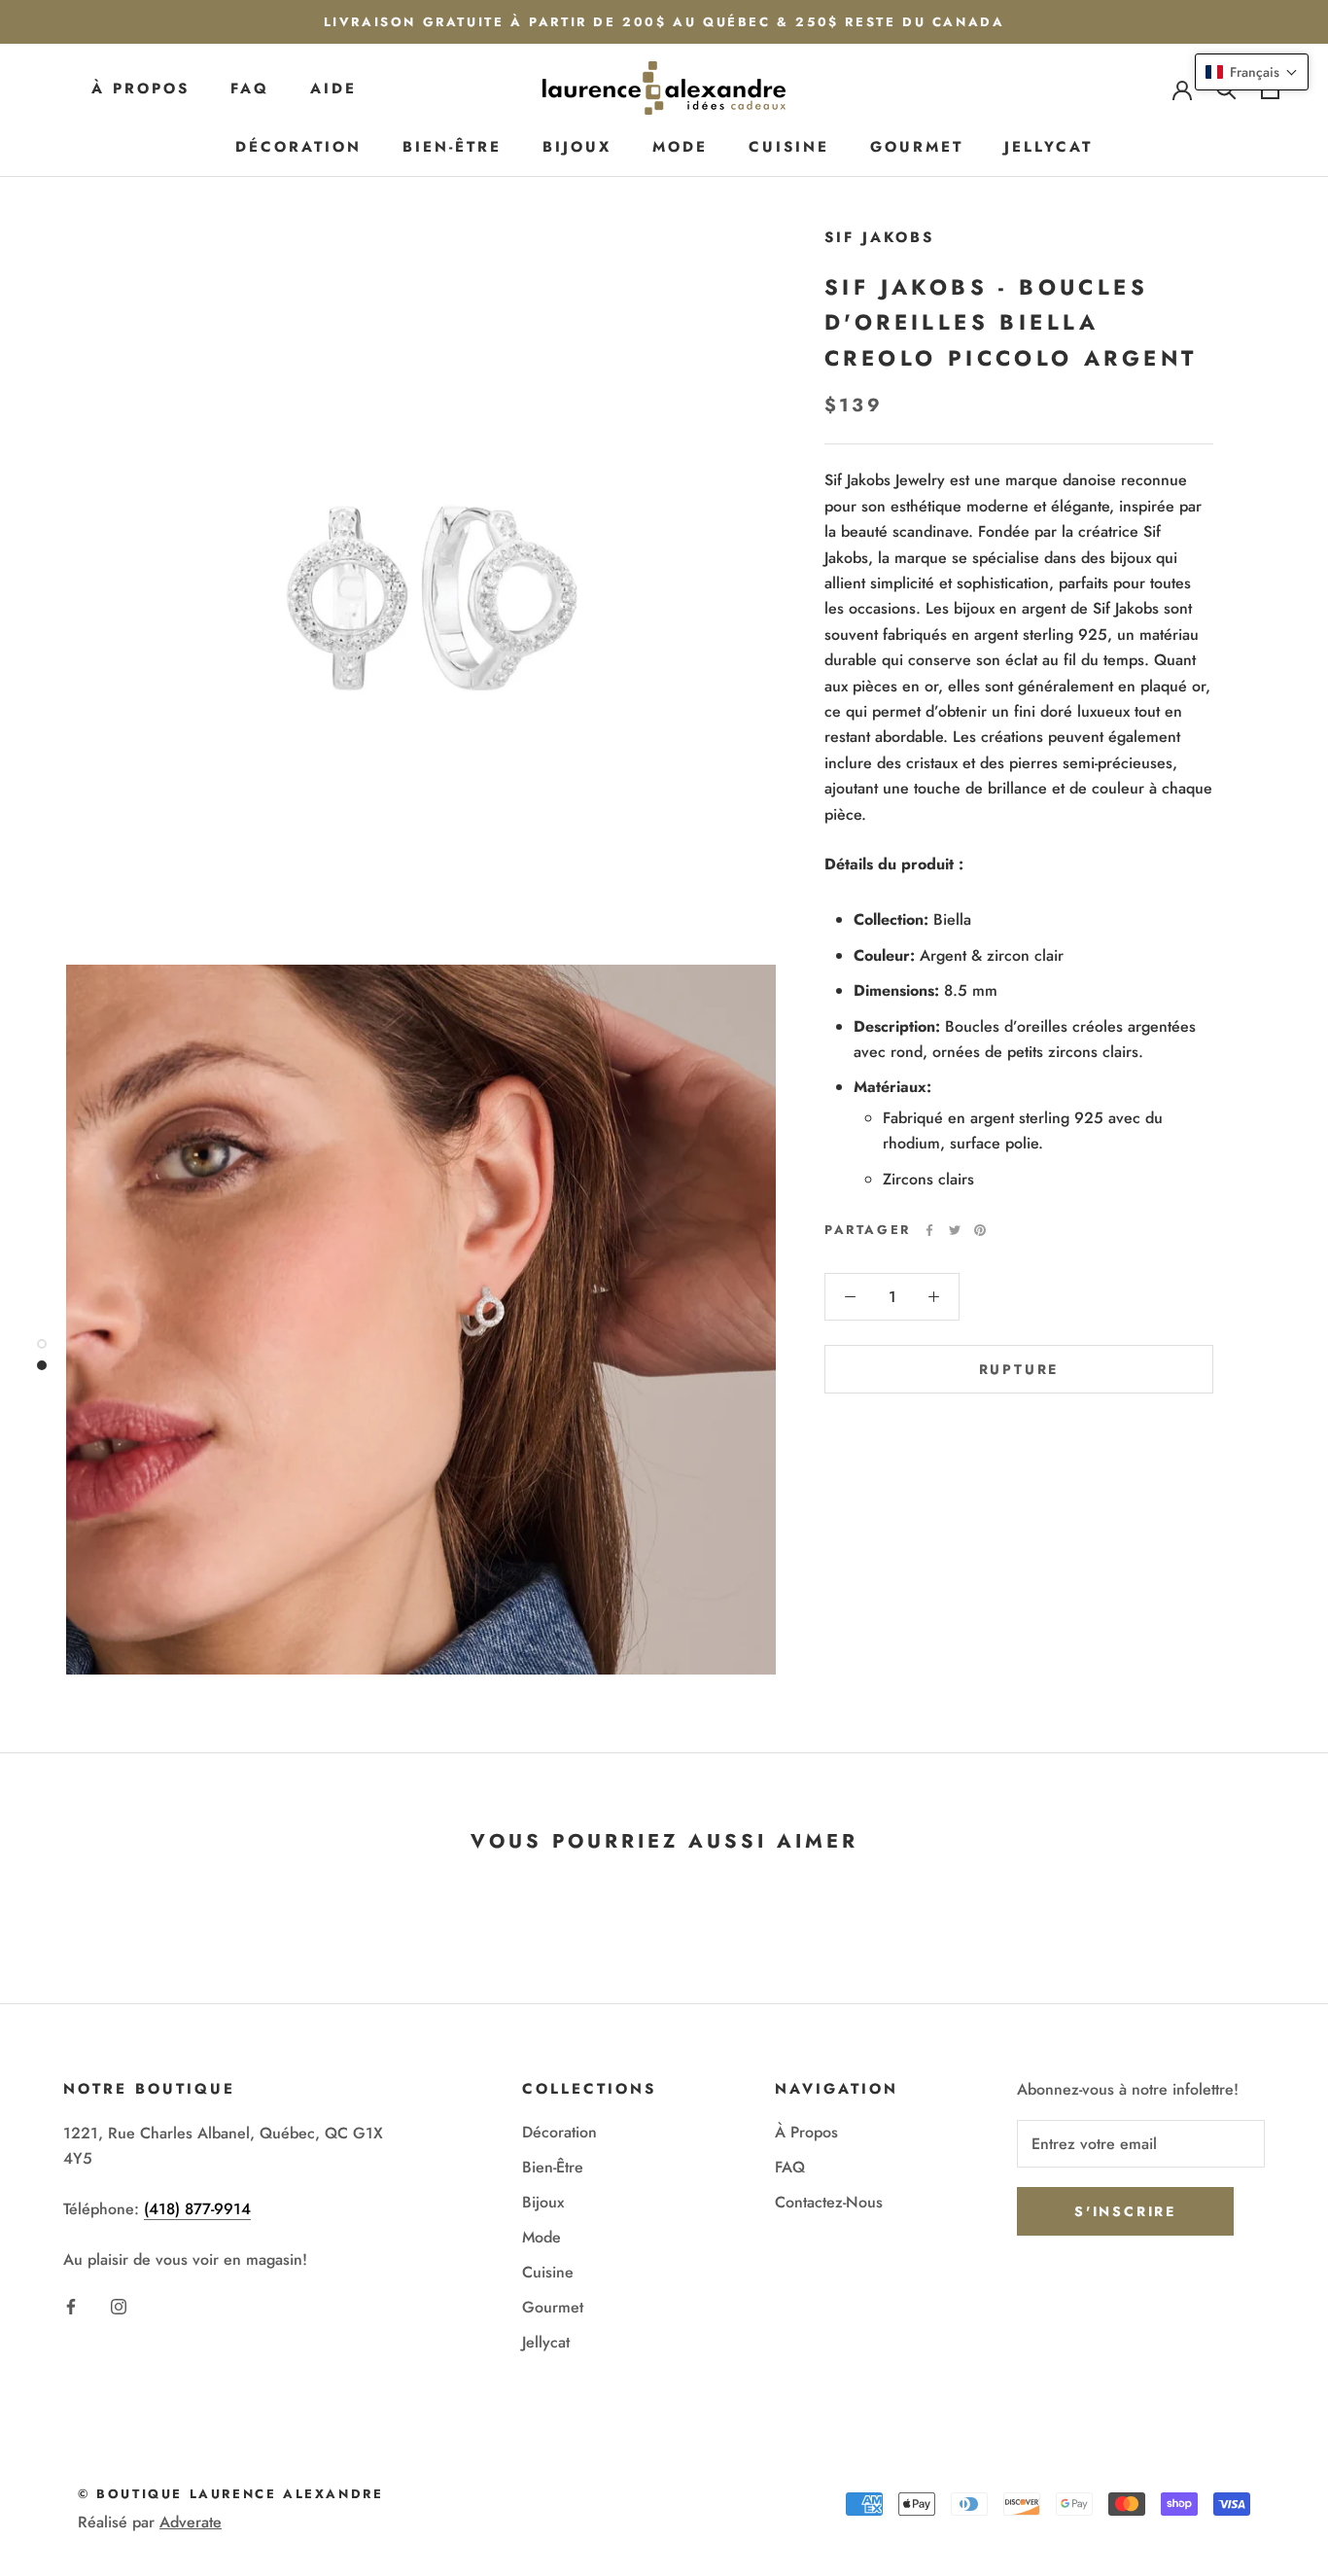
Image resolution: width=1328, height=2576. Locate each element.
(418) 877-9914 (197, 2209)
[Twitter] (955, 1230)
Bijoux (577, 147)
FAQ (250, 88)
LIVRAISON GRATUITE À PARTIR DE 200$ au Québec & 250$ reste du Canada (664, 22)
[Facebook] (929, 1230)
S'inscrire (1125, 2211)
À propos (140, 88)
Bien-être (452, 147)
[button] (1252, 72)
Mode (680, 147)
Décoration (298, 147)
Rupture (1019, 1369)
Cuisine (789, 147)
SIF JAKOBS (879, 237)
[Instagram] (119, 2305)
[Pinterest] (980, 1230)
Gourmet (917, 147)
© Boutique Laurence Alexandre (230, 2494)
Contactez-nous (829, 2202)
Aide (333, 88)
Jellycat (1048, 147)
